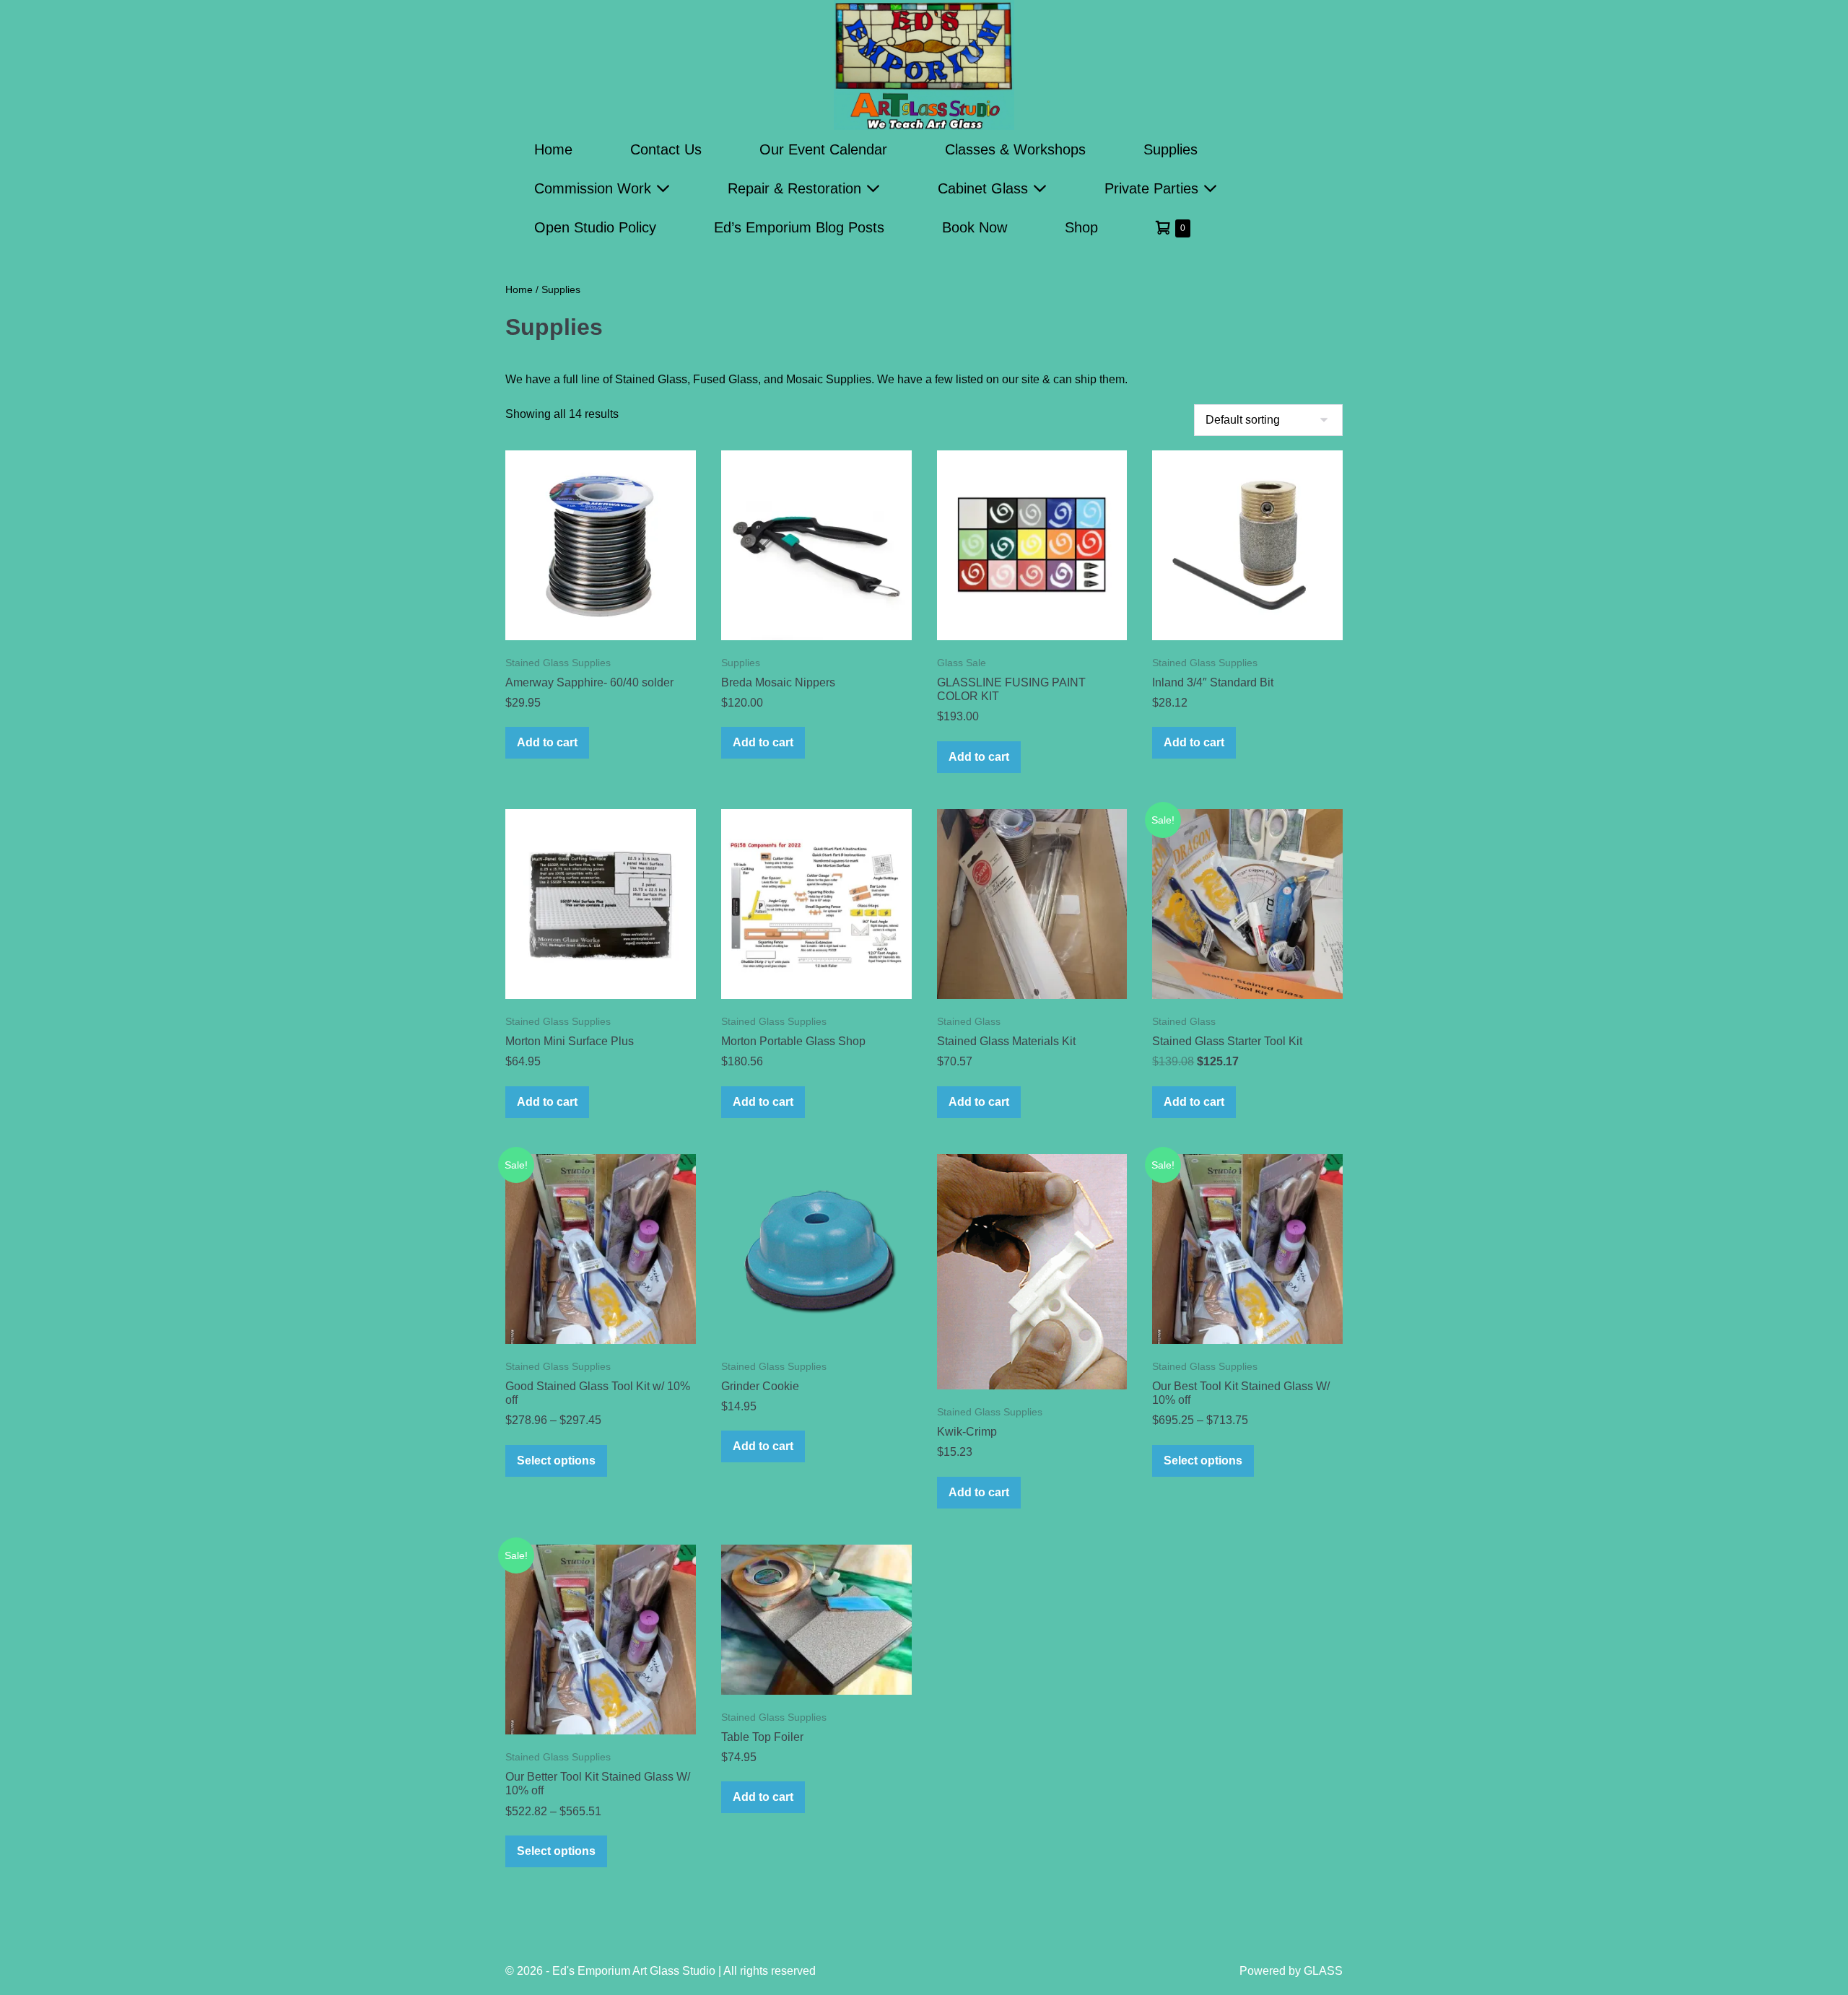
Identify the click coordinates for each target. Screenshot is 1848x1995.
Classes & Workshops (1015, 149)
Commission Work (595, 188)
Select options (556, 1461)
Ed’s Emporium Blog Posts (799, 227)
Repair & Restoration (797, 188)
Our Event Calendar (823, 149)
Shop (1081, 227)
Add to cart (547, 742)
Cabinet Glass (985, 188)
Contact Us (666, 149)
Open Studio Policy (595, 227)
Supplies (1171, 149)
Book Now (975, 227)
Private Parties (1154, 188)
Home (553, 149)
